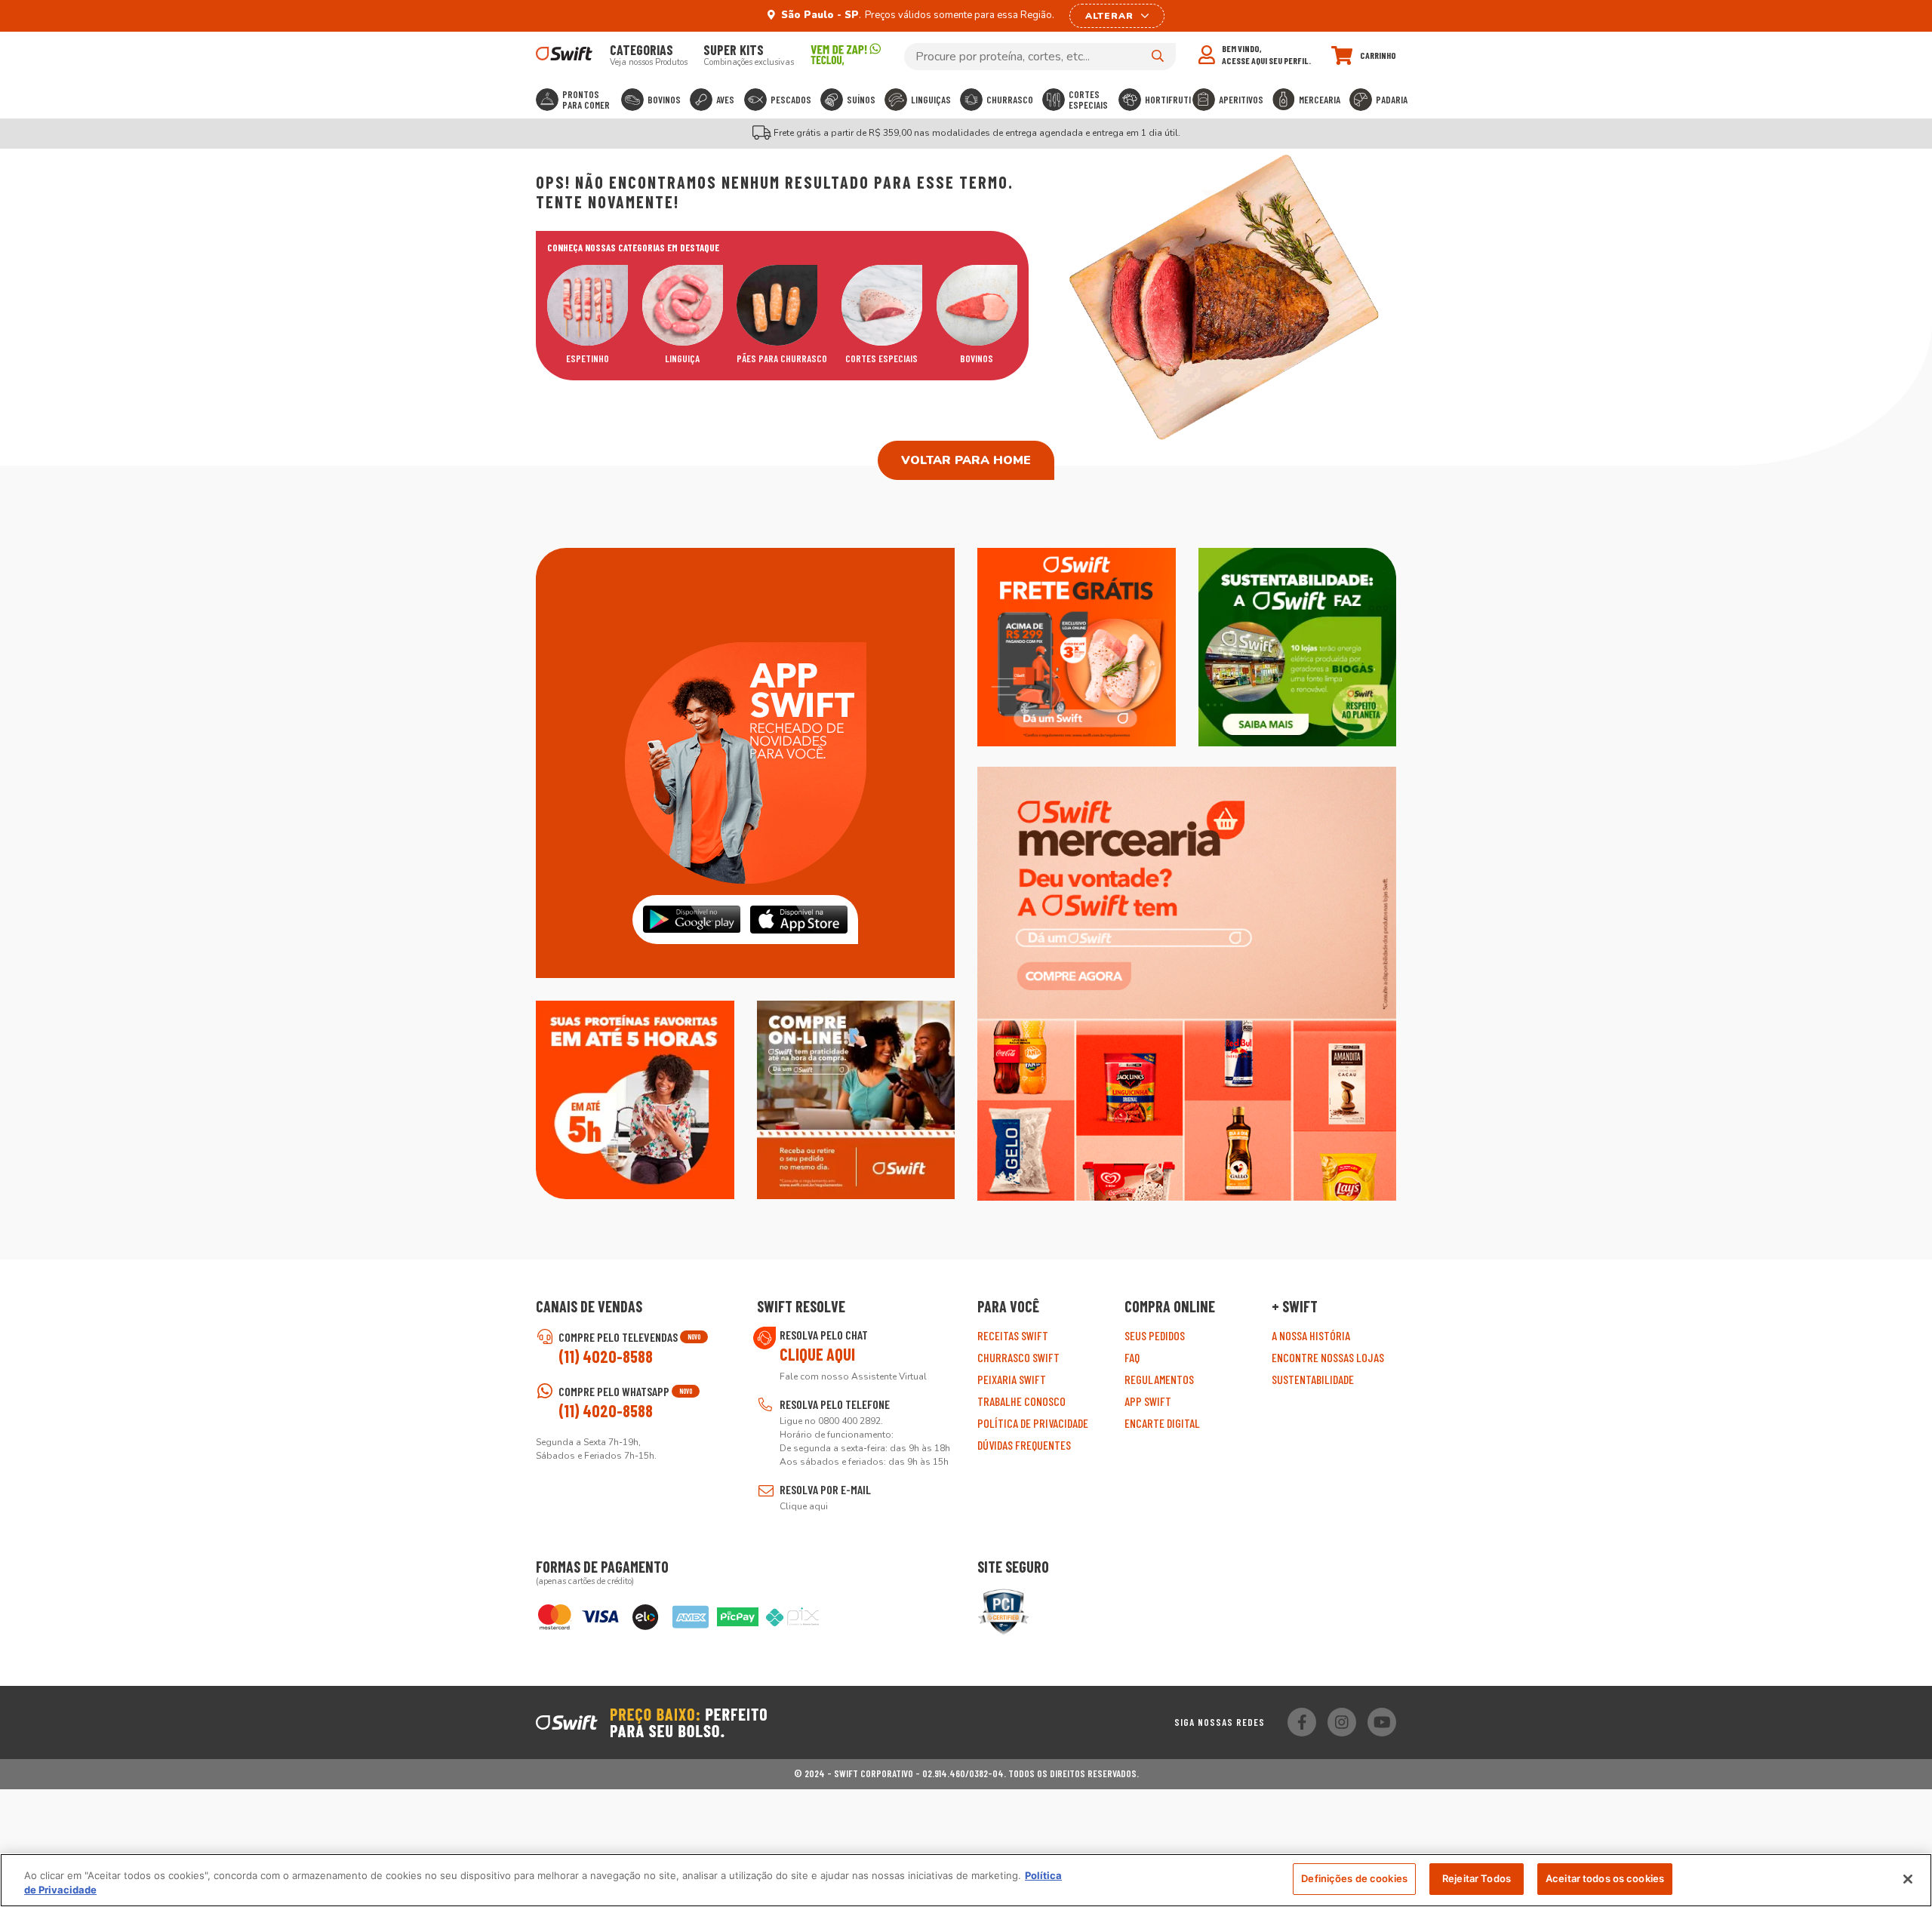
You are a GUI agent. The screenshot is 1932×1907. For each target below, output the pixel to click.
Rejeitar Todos (1477, 1878)
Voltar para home (966, 460)
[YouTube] (1382, 1722)
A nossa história (1311, 1335)
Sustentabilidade (1313, 1379)
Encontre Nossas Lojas (1328, 1357)
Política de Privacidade (1033, 1423)
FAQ (1132, 1357)
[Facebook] (1302, 1722)
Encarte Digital (1162, 1423)
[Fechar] (1908, 1879)
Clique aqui (817, 1354)
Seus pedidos (1155, 1335)
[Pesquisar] (1158, 56)
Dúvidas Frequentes (1024, 1445)
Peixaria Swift (1012, 1379)
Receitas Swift (1013, 1335)
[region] (966, 1880)
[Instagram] (1342, 1722)
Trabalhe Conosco (1021, 1401)
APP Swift (1148, 1401)
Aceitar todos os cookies (1605, 1878)
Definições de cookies (1354, 1878)
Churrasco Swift (1018, 1357)
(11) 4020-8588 (606, 1356)
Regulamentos (1159, 1379)
